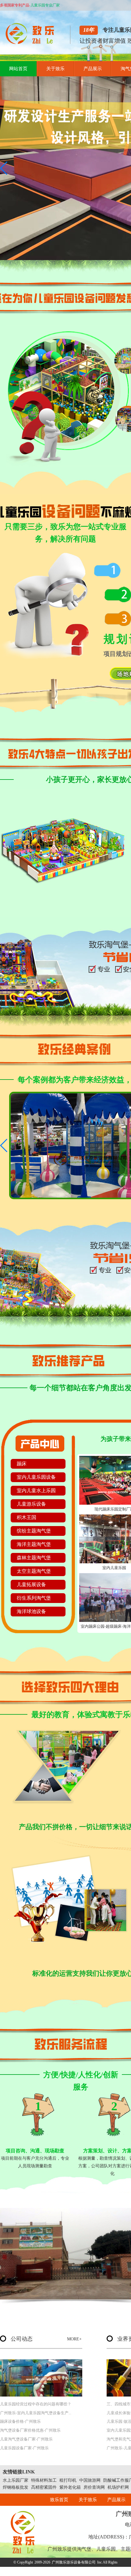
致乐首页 (59, 2500)
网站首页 (18, 69)
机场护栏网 (118, 2487)
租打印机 (68, 2480)
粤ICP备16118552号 (96, 2571)
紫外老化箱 (70, 2487)
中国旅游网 (90, 2480)
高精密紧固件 (44, 2487)
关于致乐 (55, 69)
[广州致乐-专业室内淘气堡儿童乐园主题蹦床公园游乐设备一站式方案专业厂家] (32, 43)
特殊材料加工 (44, 2480)
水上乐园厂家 (16, 2480)
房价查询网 (94, 2487)
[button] (4, 168)
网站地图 (120, 2571)
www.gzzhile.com (51, 2571)
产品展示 (93, 69)
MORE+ (74, 2339)
